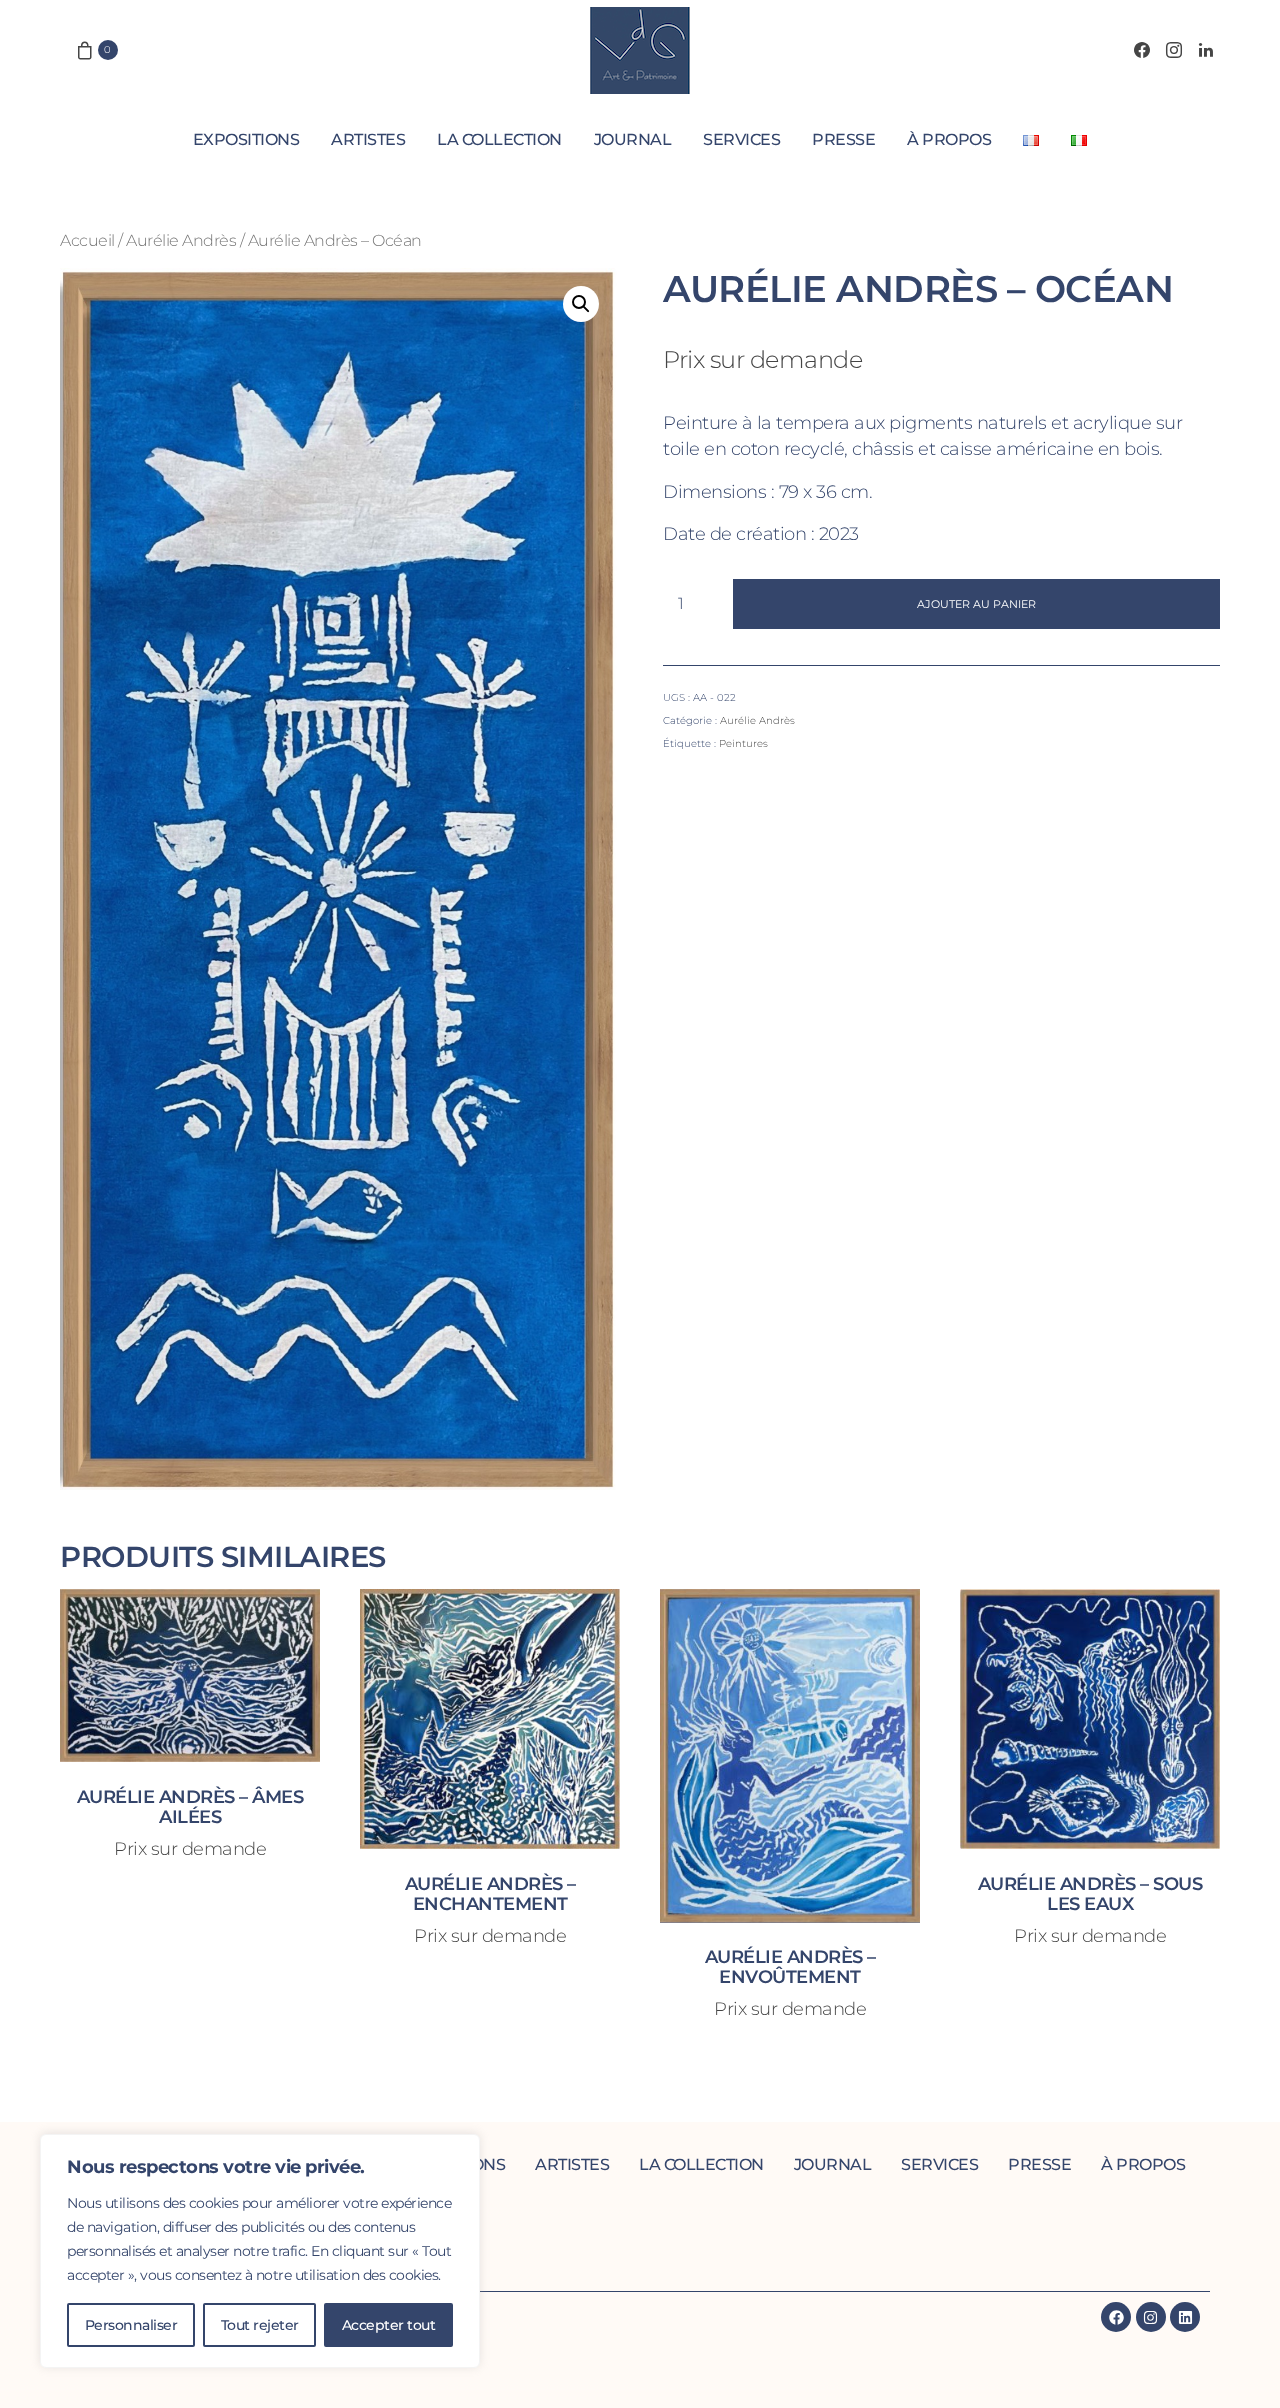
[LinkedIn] (1206, 50)
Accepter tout (389, 2325)
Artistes (368, 139)
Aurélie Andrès (181, 240)
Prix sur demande (762, 359)
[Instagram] (1174, 50)
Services (741, 139)
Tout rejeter (260, 2325)
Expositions (246, 139)
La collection (499, 139)
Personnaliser (131, 2325)
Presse (843, 139)
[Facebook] (1142, 50)
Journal (633, 139)
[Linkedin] (1185, 2317)
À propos (949, 139)
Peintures (743, 743)
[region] (260, 2251)
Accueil (87, 240)
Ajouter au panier (976, 604)
